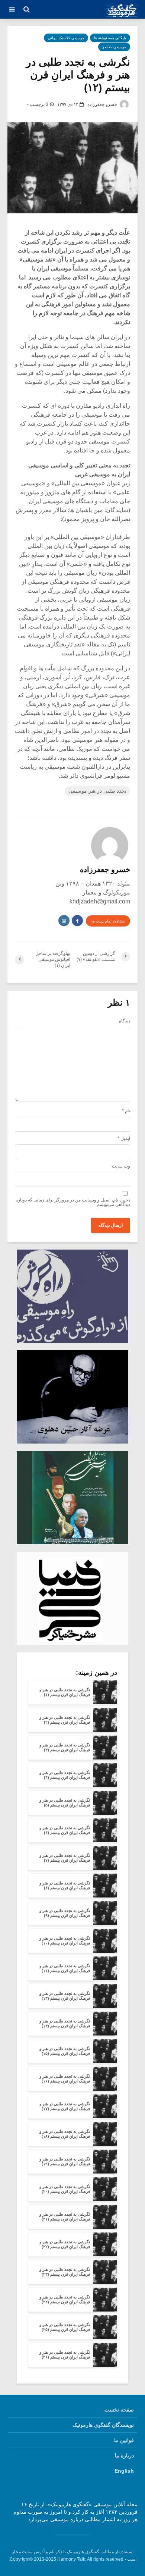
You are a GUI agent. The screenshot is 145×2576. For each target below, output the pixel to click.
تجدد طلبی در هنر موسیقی (97, 791)
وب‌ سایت (121, 1166)
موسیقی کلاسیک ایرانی (66, 38)
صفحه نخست (119, 2410)
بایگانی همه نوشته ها (110, 38)
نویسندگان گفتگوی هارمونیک (103, 2425)
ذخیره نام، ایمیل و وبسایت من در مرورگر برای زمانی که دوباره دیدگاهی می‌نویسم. (73, 1202)
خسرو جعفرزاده (103, 104)
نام (126, 1111)
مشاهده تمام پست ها (108, 921)
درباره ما (124, 2456)
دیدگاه (125, 1021)
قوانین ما (124, 2440)
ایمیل (124, 1138)
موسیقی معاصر (114, 47)
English (124, 2471)
